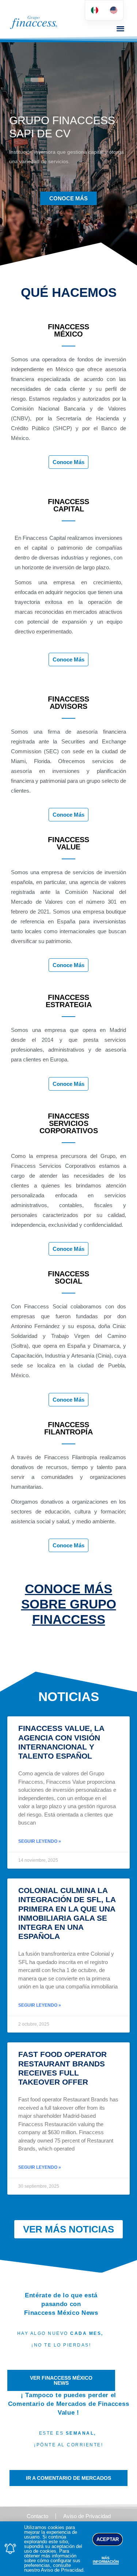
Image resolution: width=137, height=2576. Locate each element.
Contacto (37, 2516)
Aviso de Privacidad (87, 2516)
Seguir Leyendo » (40, 1841)
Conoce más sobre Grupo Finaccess (69, 1604)
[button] (120, 28)
